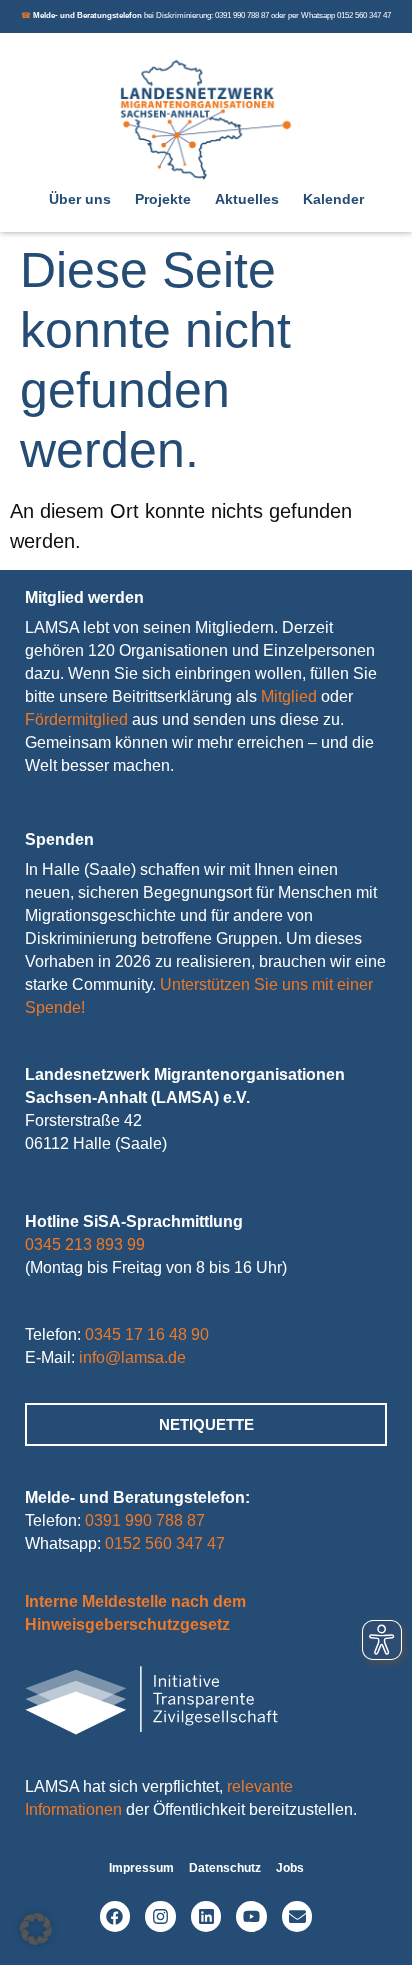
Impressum (141, 1868)
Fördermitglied (76, 719)
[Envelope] (297, 1916)
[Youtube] (251, 1916)
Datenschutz (225, 1868)
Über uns (80, 199)
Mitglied (289, 696)
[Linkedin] (206, 1916)
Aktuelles (247, 199)
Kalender (333, 199)
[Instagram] (160, 1916)
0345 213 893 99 (85, 1244)
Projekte (163, 199)
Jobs (290, 1868)
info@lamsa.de (132, 1357)
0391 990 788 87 (145, 1520)
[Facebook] (115, 1916)
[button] (36, 1929)
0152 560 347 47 (165, 1543)
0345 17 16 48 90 (147, 1334)
